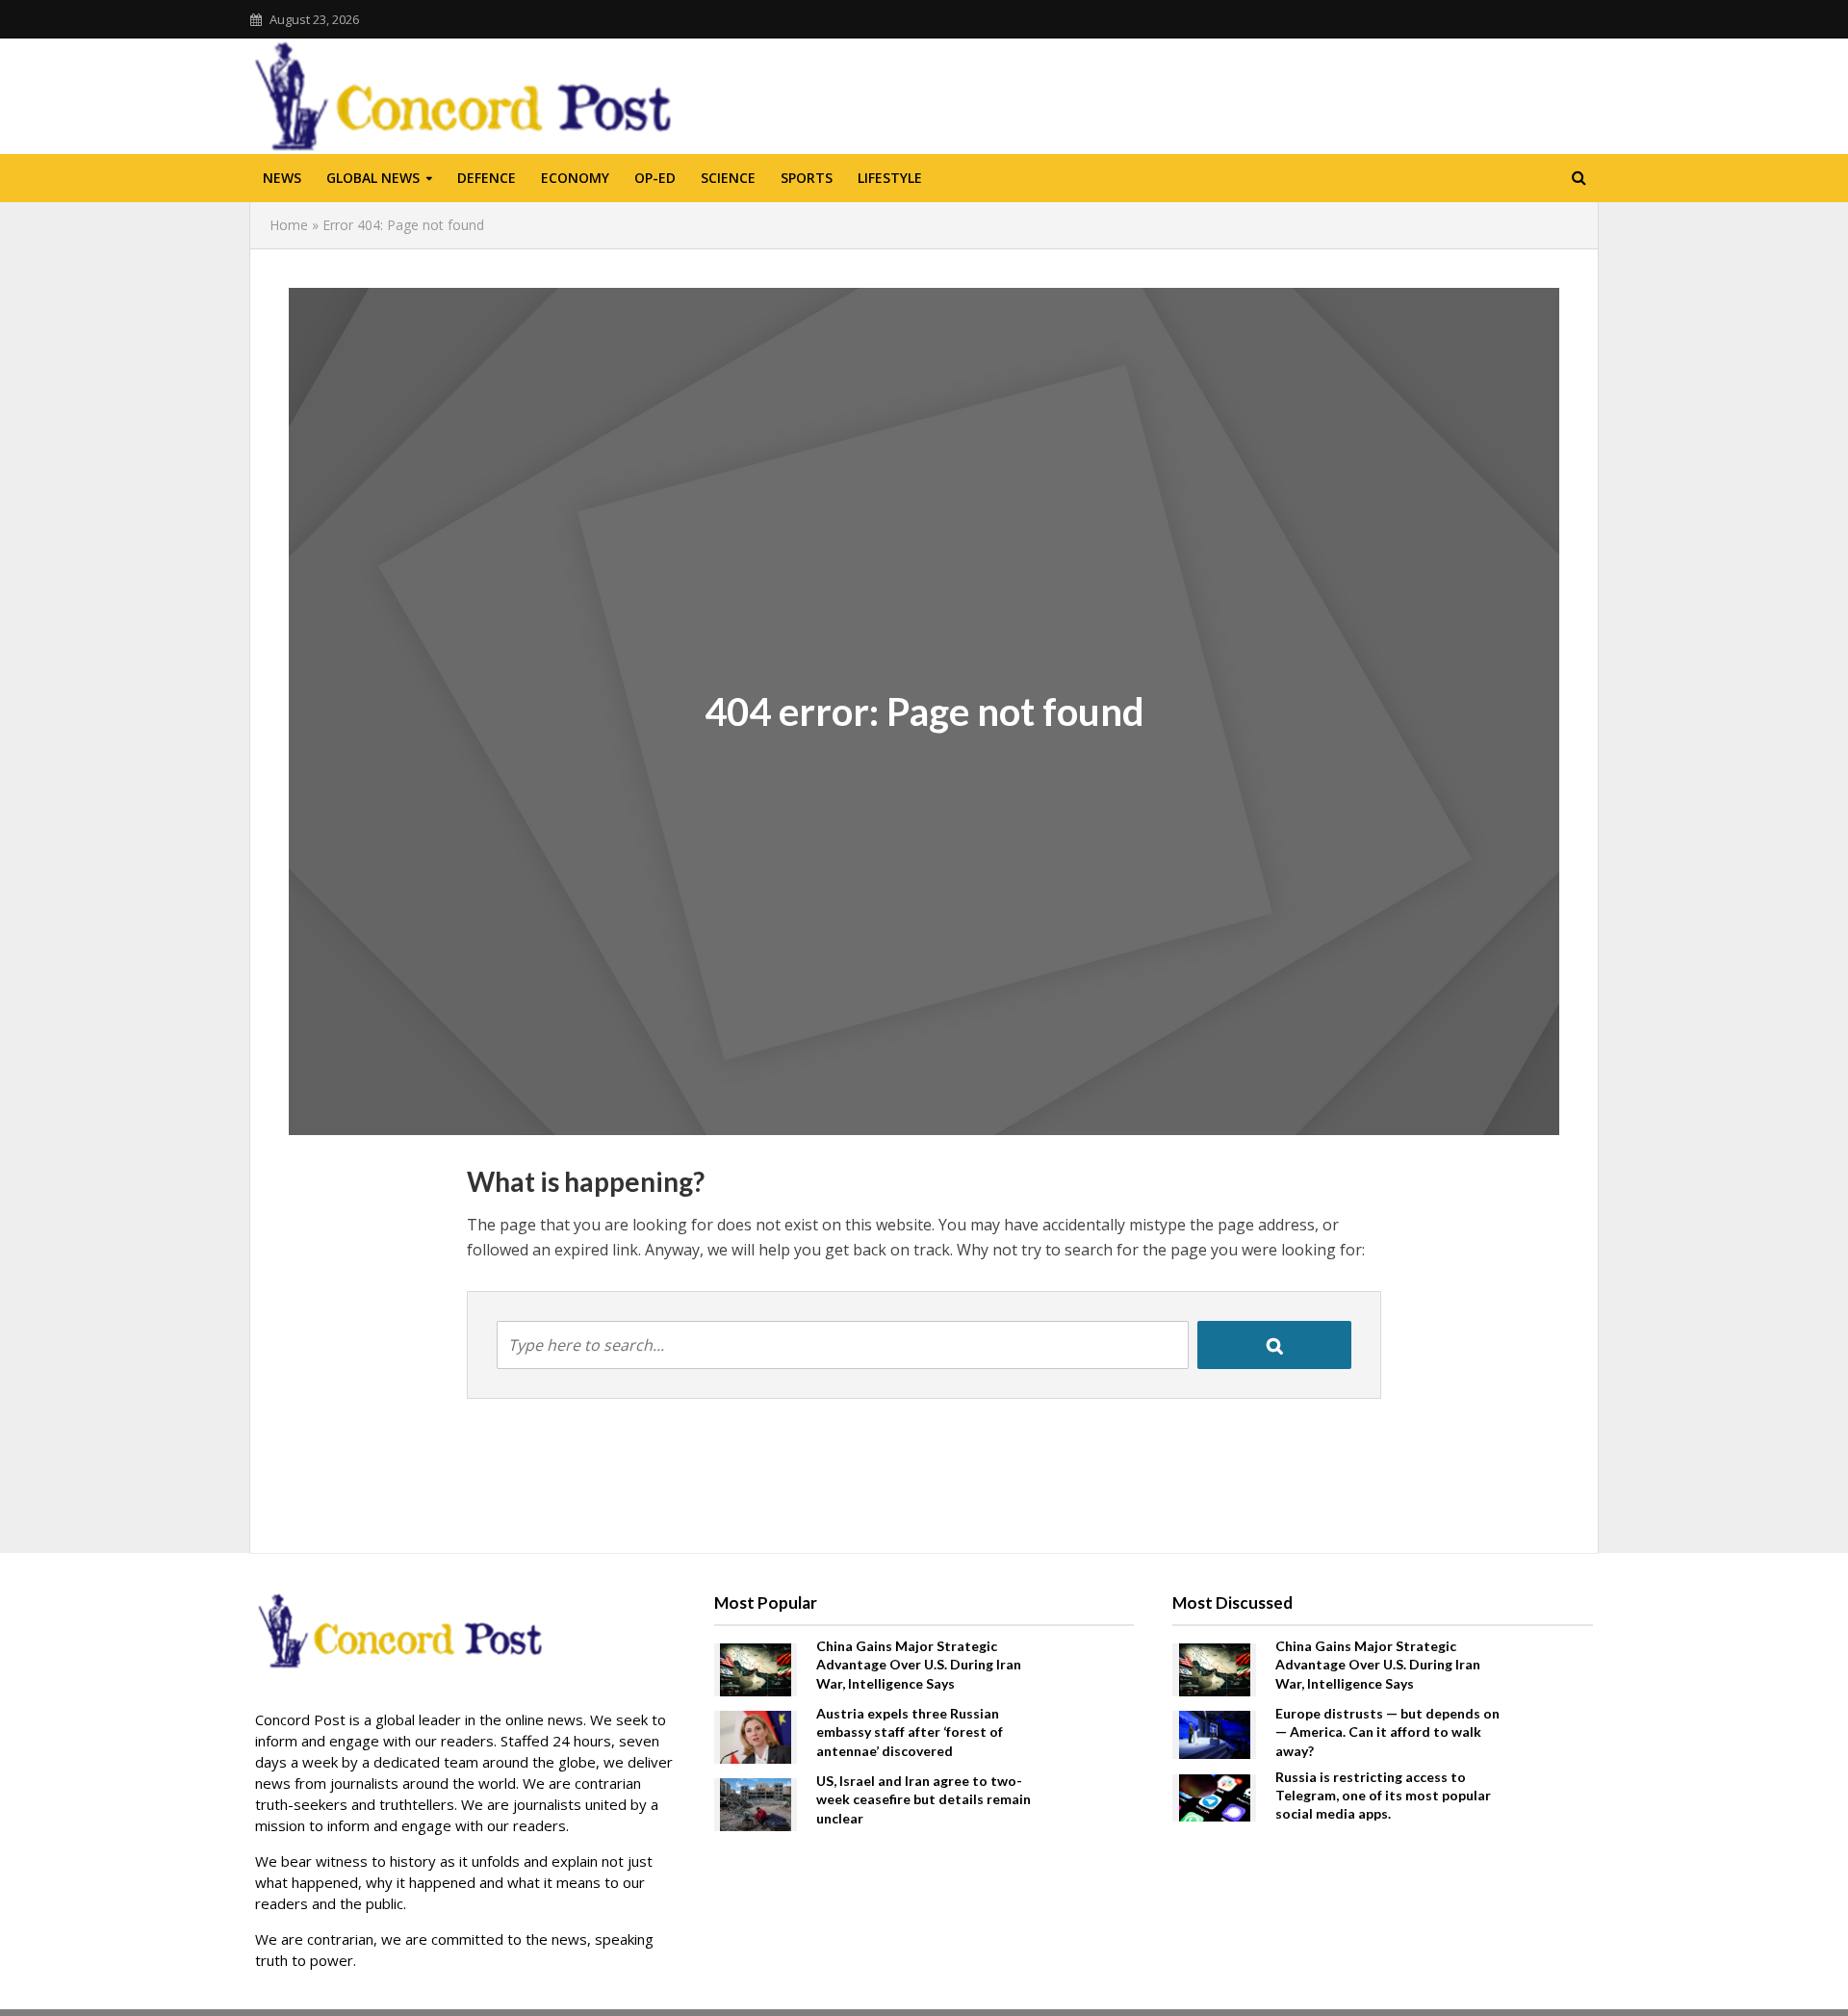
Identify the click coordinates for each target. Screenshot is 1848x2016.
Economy (575, 178)
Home (289, 225)
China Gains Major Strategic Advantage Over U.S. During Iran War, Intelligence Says (919, 1664)
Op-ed (655, 178)
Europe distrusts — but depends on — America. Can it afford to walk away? (1387, 1732)
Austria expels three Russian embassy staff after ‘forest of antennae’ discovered (910, 1732)
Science (728, 178)
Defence (487, 178)
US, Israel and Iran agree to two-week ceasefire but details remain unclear (924, 1799)
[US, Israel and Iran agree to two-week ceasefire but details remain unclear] (756, 1803)
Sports (807, 178)
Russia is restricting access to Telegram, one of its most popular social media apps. (1383, 1795)
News (282, 178)
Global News (373, 178)
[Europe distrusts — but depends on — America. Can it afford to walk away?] (1215, 1733)
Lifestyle (890, 178)
